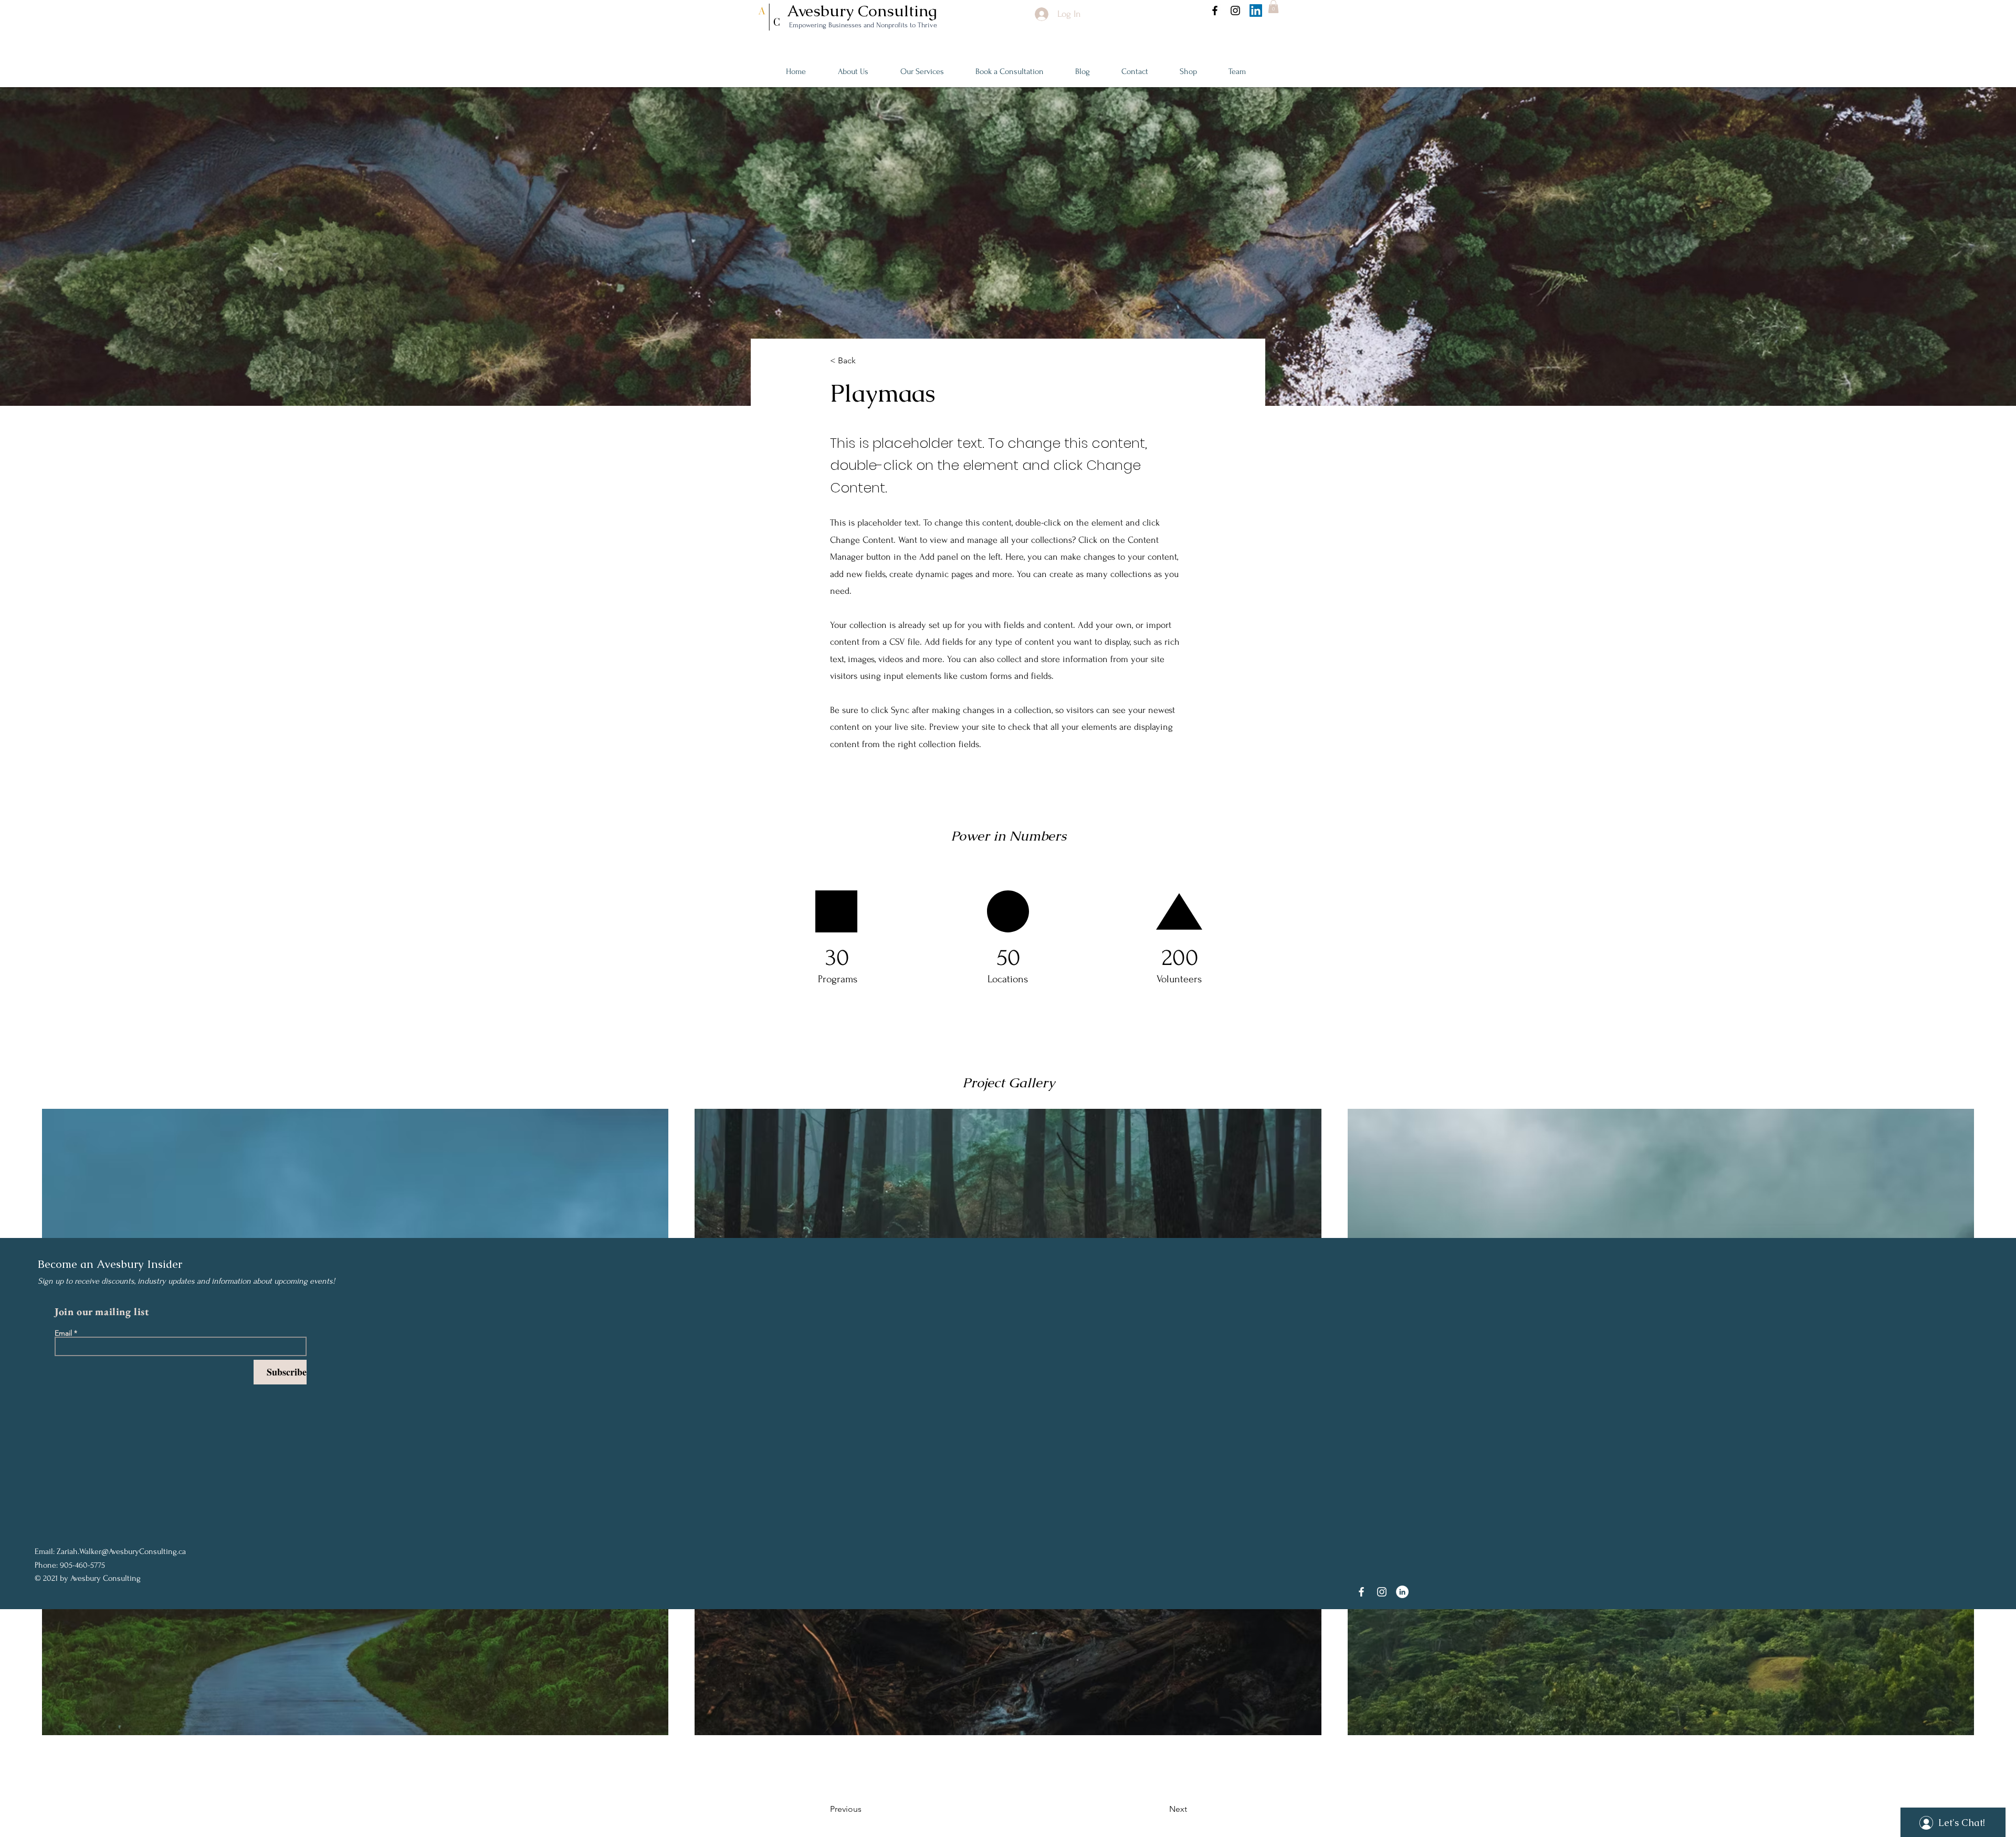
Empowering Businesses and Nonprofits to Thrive (862, 25)
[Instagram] (1235, 11)
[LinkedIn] (1256, 11)
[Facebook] (1215, 11)
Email (63, 1333)
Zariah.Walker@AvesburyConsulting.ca (121, 1551)
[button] (1273, 7)
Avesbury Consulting (864, 11)
